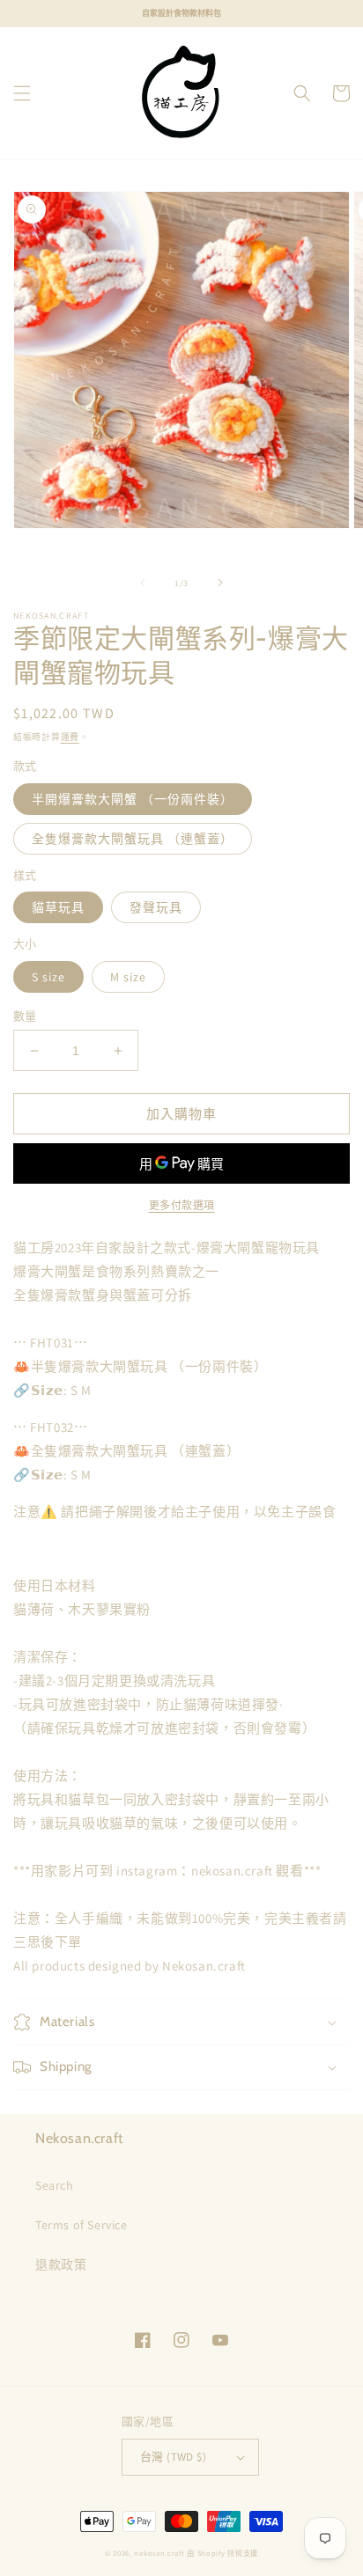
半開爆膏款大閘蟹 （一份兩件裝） (133, 799)
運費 (70, 737)
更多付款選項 (182, 1205)
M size (128, 977)
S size (48, 977)
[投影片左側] (143, 583)
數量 (25, 1016)
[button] (22, 93)
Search (55, 2185)
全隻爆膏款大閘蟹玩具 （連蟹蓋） (133, 839)
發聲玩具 (156, 907)
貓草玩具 (58, 907)
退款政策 (61, 2264)
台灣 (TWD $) (173, 2457)
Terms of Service (81, 2225)
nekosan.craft (159, 2553)
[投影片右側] (220, 583)
